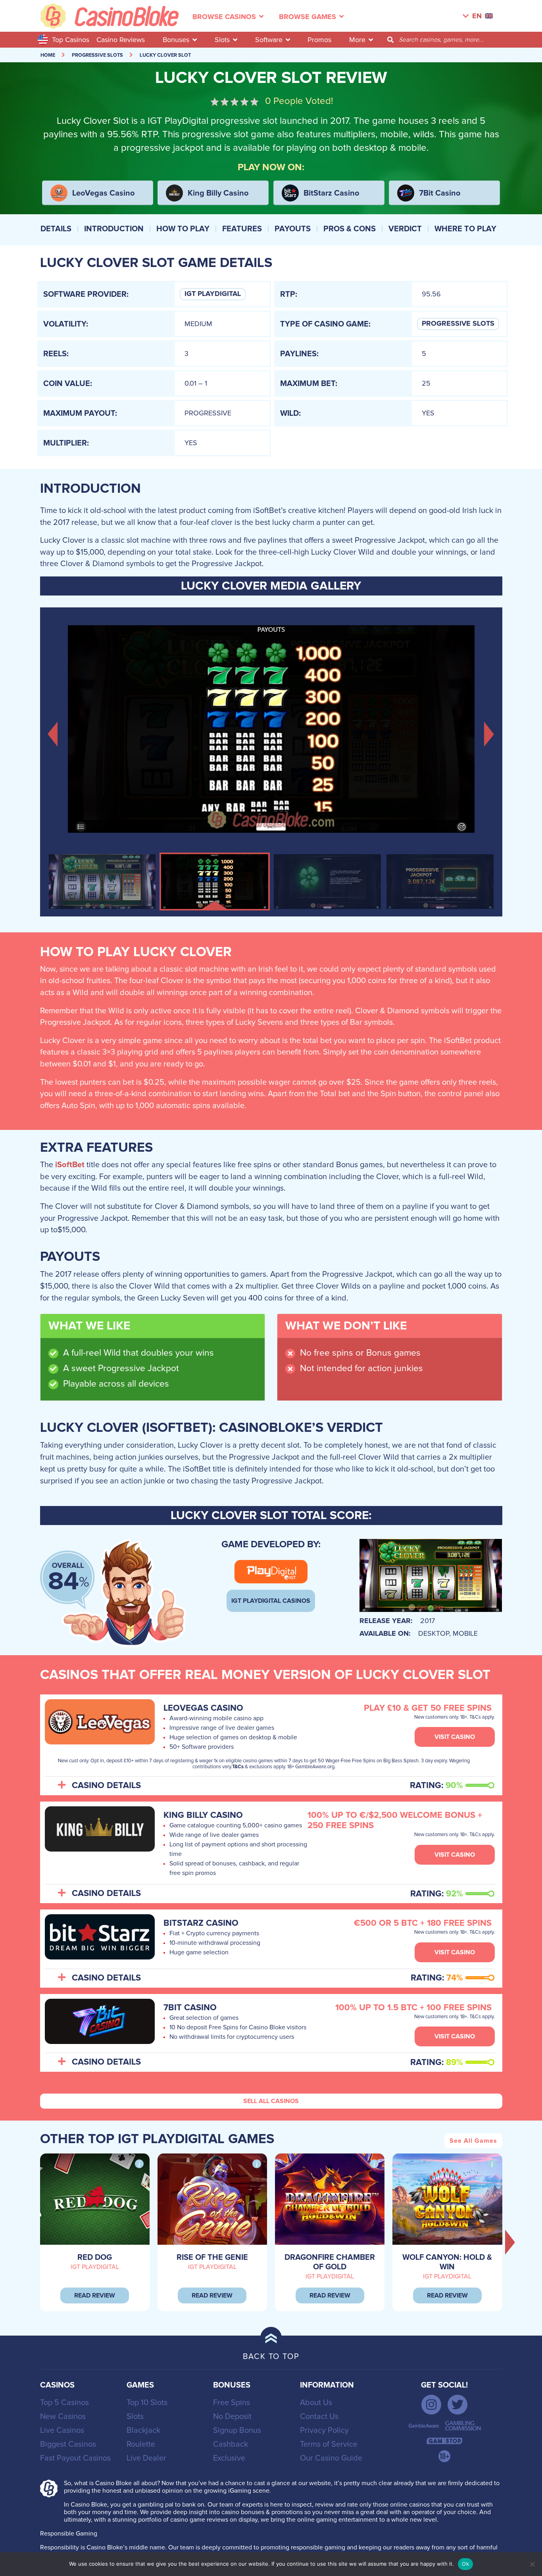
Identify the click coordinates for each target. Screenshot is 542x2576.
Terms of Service (329, 2444)
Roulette (141, 2444)
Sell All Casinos (271, 2101)
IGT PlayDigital (213, 294)
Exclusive (229, 2458)
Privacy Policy (324, 2430)
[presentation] (510, 2242)
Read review (95, 2296)
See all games (473, 2141)
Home (48, 55)
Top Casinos (71, 40)
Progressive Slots (458, 324)
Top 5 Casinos (64, 2403)
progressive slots (97, 55)
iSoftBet (70, 1165)
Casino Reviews (121, 40)
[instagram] (431, 2405)
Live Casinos (62, 2430)
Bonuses (176, 40)
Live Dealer (146, 2458)
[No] (532, 2564)
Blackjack (143, 2430)
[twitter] (457, 2405)
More (357, 40)
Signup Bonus (237, 2430)
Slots (222, 40)
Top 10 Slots (147, 2403)
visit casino (455, 1737)
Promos (319, 40)
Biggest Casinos (68, 2444)
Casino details (106, 1786)
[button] (53, 733)
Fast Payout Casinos (75, 2458)
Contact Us (319, 2417)
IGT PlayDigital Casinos (271, 1601)
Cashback (231, 2444)
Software (269, 40)
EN (477, 16)
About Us (316, 2403)
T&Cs (238, 1767)
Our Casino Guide (331, 2458)
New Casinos (63, 2417)
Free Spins (232, 2403)
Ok (465, 2564)
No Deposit (232, 2417)
